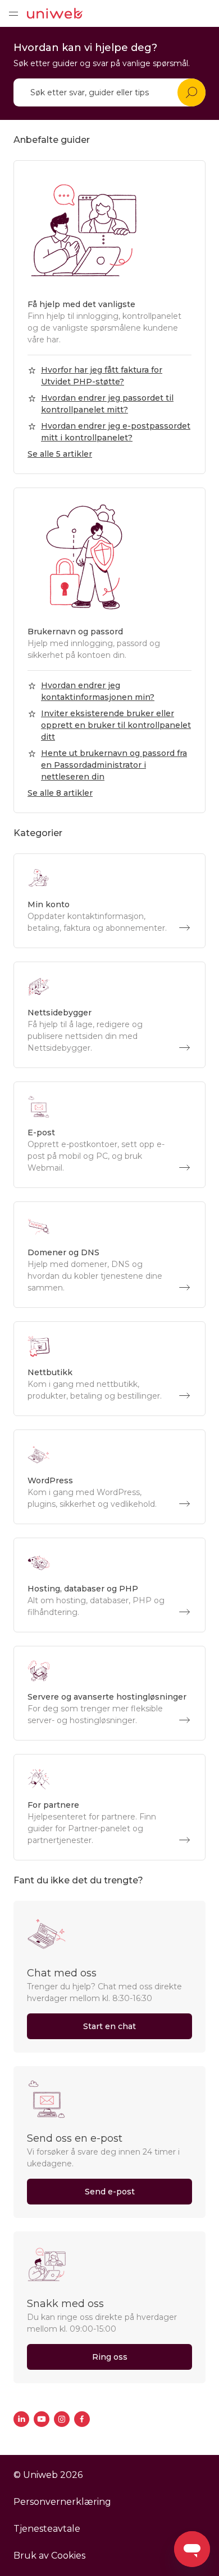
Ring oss (110, 2357)
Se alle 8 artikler (60, 793)
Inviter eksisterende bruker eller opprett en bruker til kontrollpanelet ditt (116, 725)
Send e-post (110, 2192)
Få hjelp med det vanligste (81, 304)
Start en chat (109, 2026)
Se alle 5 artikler (60, 454)
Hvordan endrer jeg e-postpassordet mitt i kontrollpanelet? (116, 432)
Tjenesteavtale (47, 2529)
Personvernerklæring (62, 2502)
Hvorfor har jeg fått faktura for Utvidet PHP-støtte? (102, 376)
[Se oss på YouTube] (42, 2419)
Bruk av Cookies (49, 2556)
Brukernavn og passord (75, 632)
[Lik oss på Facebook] (82, 2419)
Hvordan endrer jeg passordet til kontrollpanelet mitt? (107, 404)
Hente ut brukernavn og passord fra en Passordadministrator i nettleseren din (114, 765)
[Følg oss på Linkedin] (21, 2419)
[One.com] (55, 13)
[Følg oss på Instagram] (62, 2419)
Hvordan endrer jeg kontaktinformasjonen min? (98, 691)
